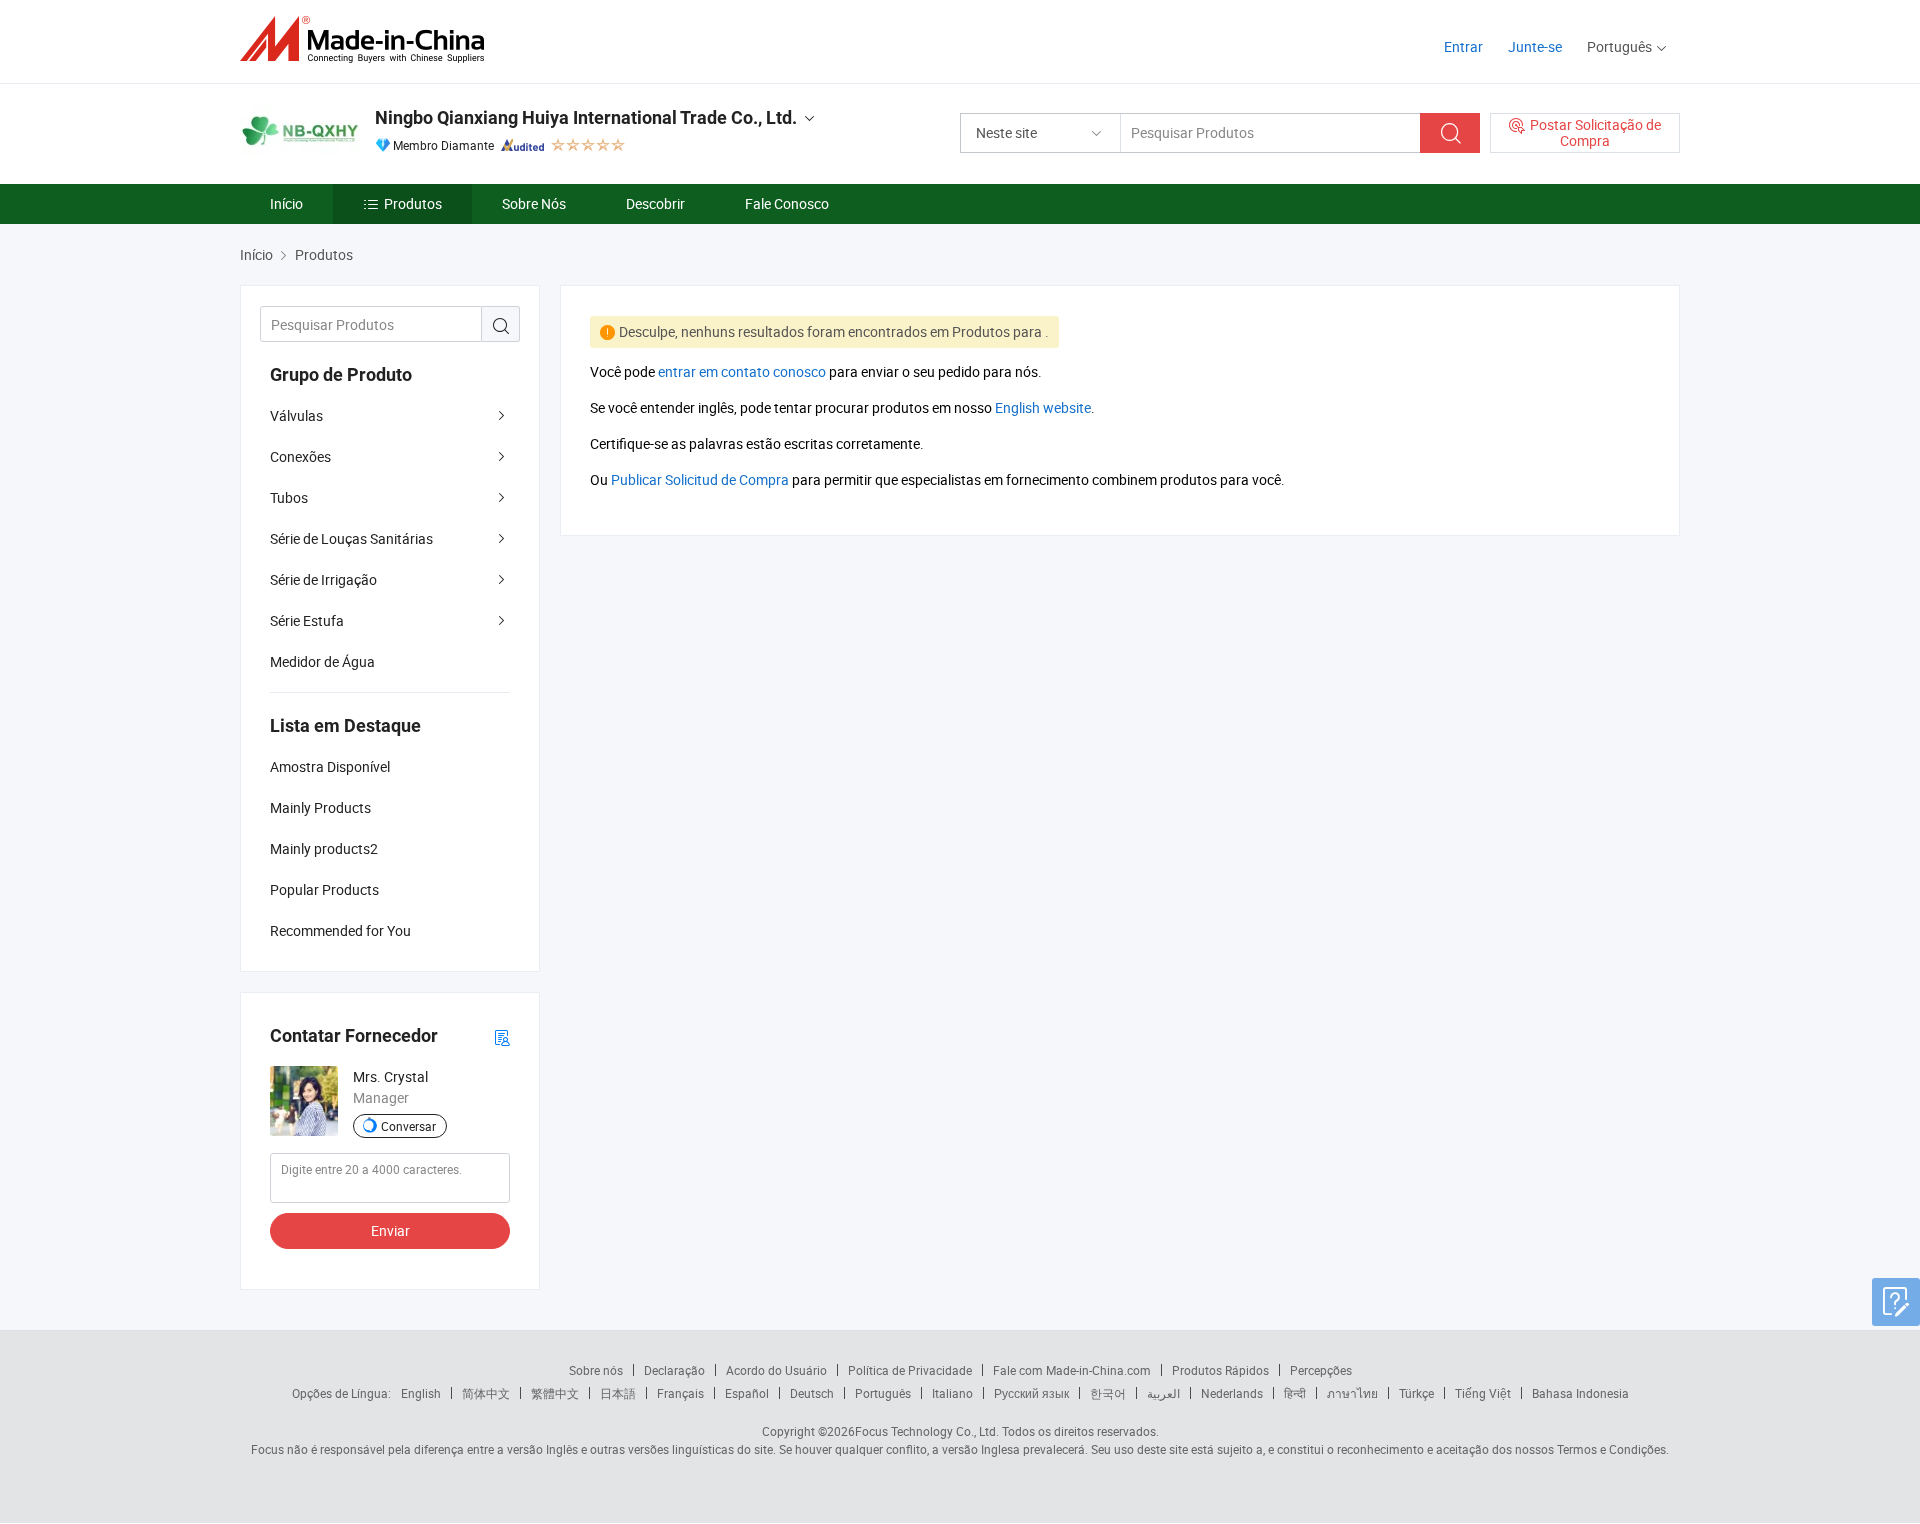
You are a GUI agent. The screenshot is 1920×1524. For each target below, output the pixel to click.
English (421, 1393)
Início (286, 203)
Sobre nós (596, 1370)
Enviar (390, 1230)
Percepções (1321, 1370)
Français (680, 1393)
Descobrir (655, 203)
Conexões (300, 456)
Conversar (408, 1126)
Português (883, 1393)
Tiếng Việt (1483, 1393)
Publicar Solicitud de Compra (700, 479)
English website (1043, 407)
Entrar (1463, 46)
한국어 (1108, 1393)
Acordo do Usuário (776, 1370)
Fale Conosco (787, 203)
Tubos (289, 497)
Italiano (952, 1393)
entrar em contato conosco (742, 371)
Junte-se (1535, 46)
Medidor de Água (322, 661)
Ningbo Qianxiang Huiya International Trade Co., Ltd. (586, 117)
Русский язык (1031, 1393)
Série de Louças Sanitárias (351, 538)
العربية (1163, 1393)
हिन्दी (1295, 1393)
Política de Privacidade (910, 1370)
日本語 (618, 1393)
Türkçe (1416, 1393)
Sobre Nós (534, 203)
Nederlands (1232, 1393)
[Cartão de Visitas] (502, 1036)
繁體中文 (555, 1393)
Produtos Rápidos (1220, 1370)
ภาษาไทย (1352, 1393)
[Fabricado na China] (368, 39)
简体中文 (486, 1393)
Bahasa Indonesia (1580, 1393)
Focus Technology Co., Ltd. (927, 1431)
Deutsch (812, 1393)
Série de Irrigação (323, 579)
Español (747, 1393)
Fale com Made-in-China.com (1072, 1370)
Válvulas (296, 415)
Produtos (413, 203)
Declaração (674, 1370)
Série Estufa (307, 620)
